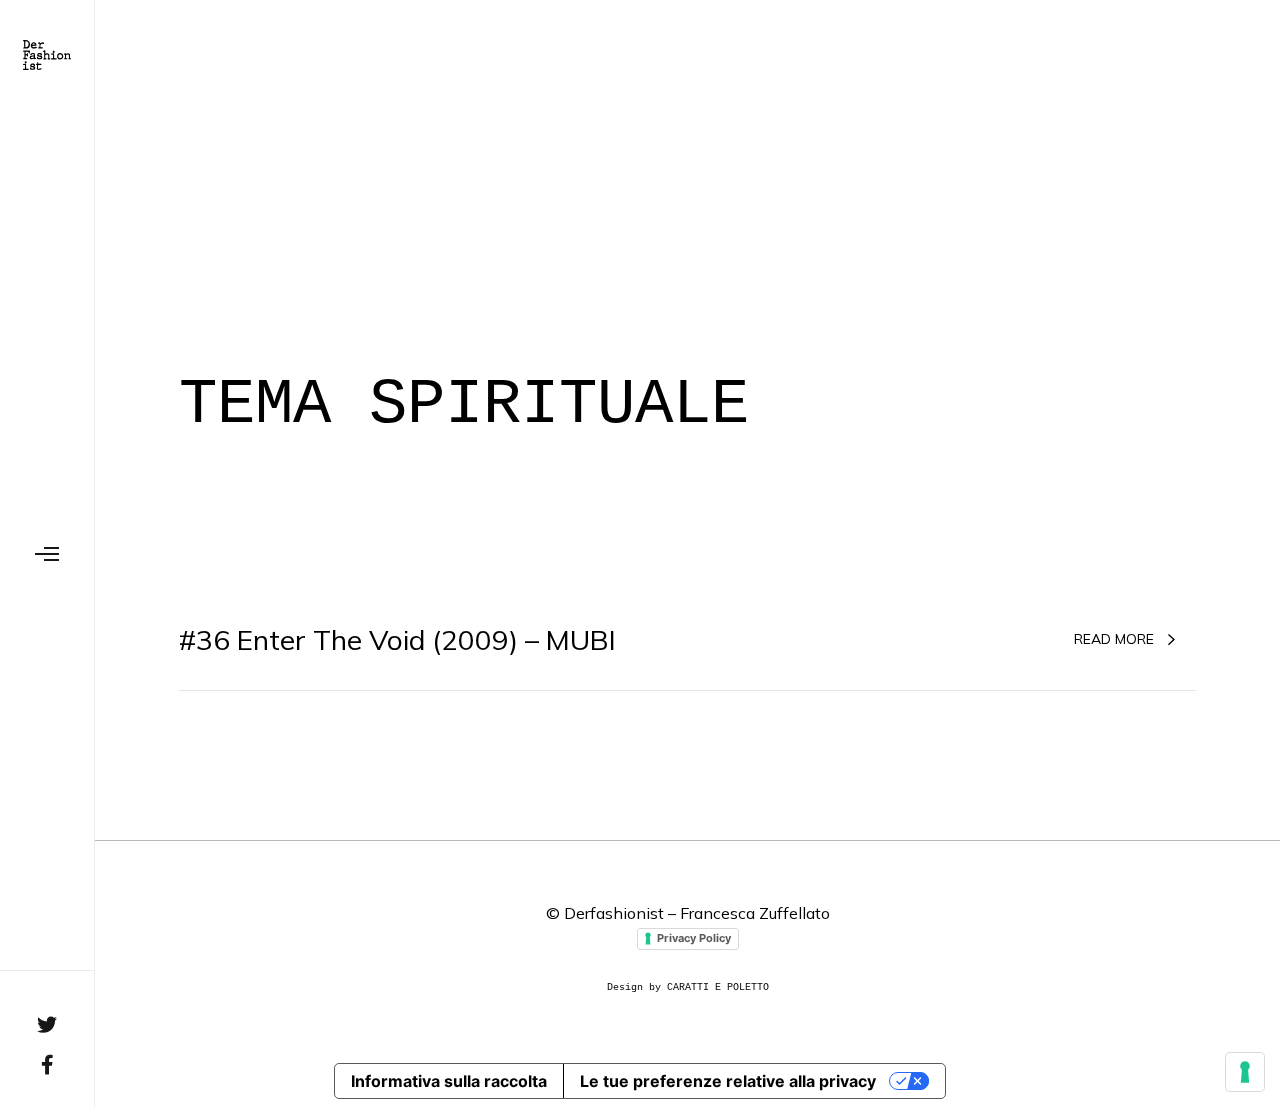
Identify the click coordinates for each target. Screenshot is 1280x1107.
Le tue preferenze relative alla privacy (728, 1081)
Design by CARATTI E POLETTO (688, 987)
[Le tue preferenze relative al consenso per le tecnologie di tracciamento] (1245, 1072)
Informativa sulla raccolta (449, 1081)
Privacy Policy (694, 938)
